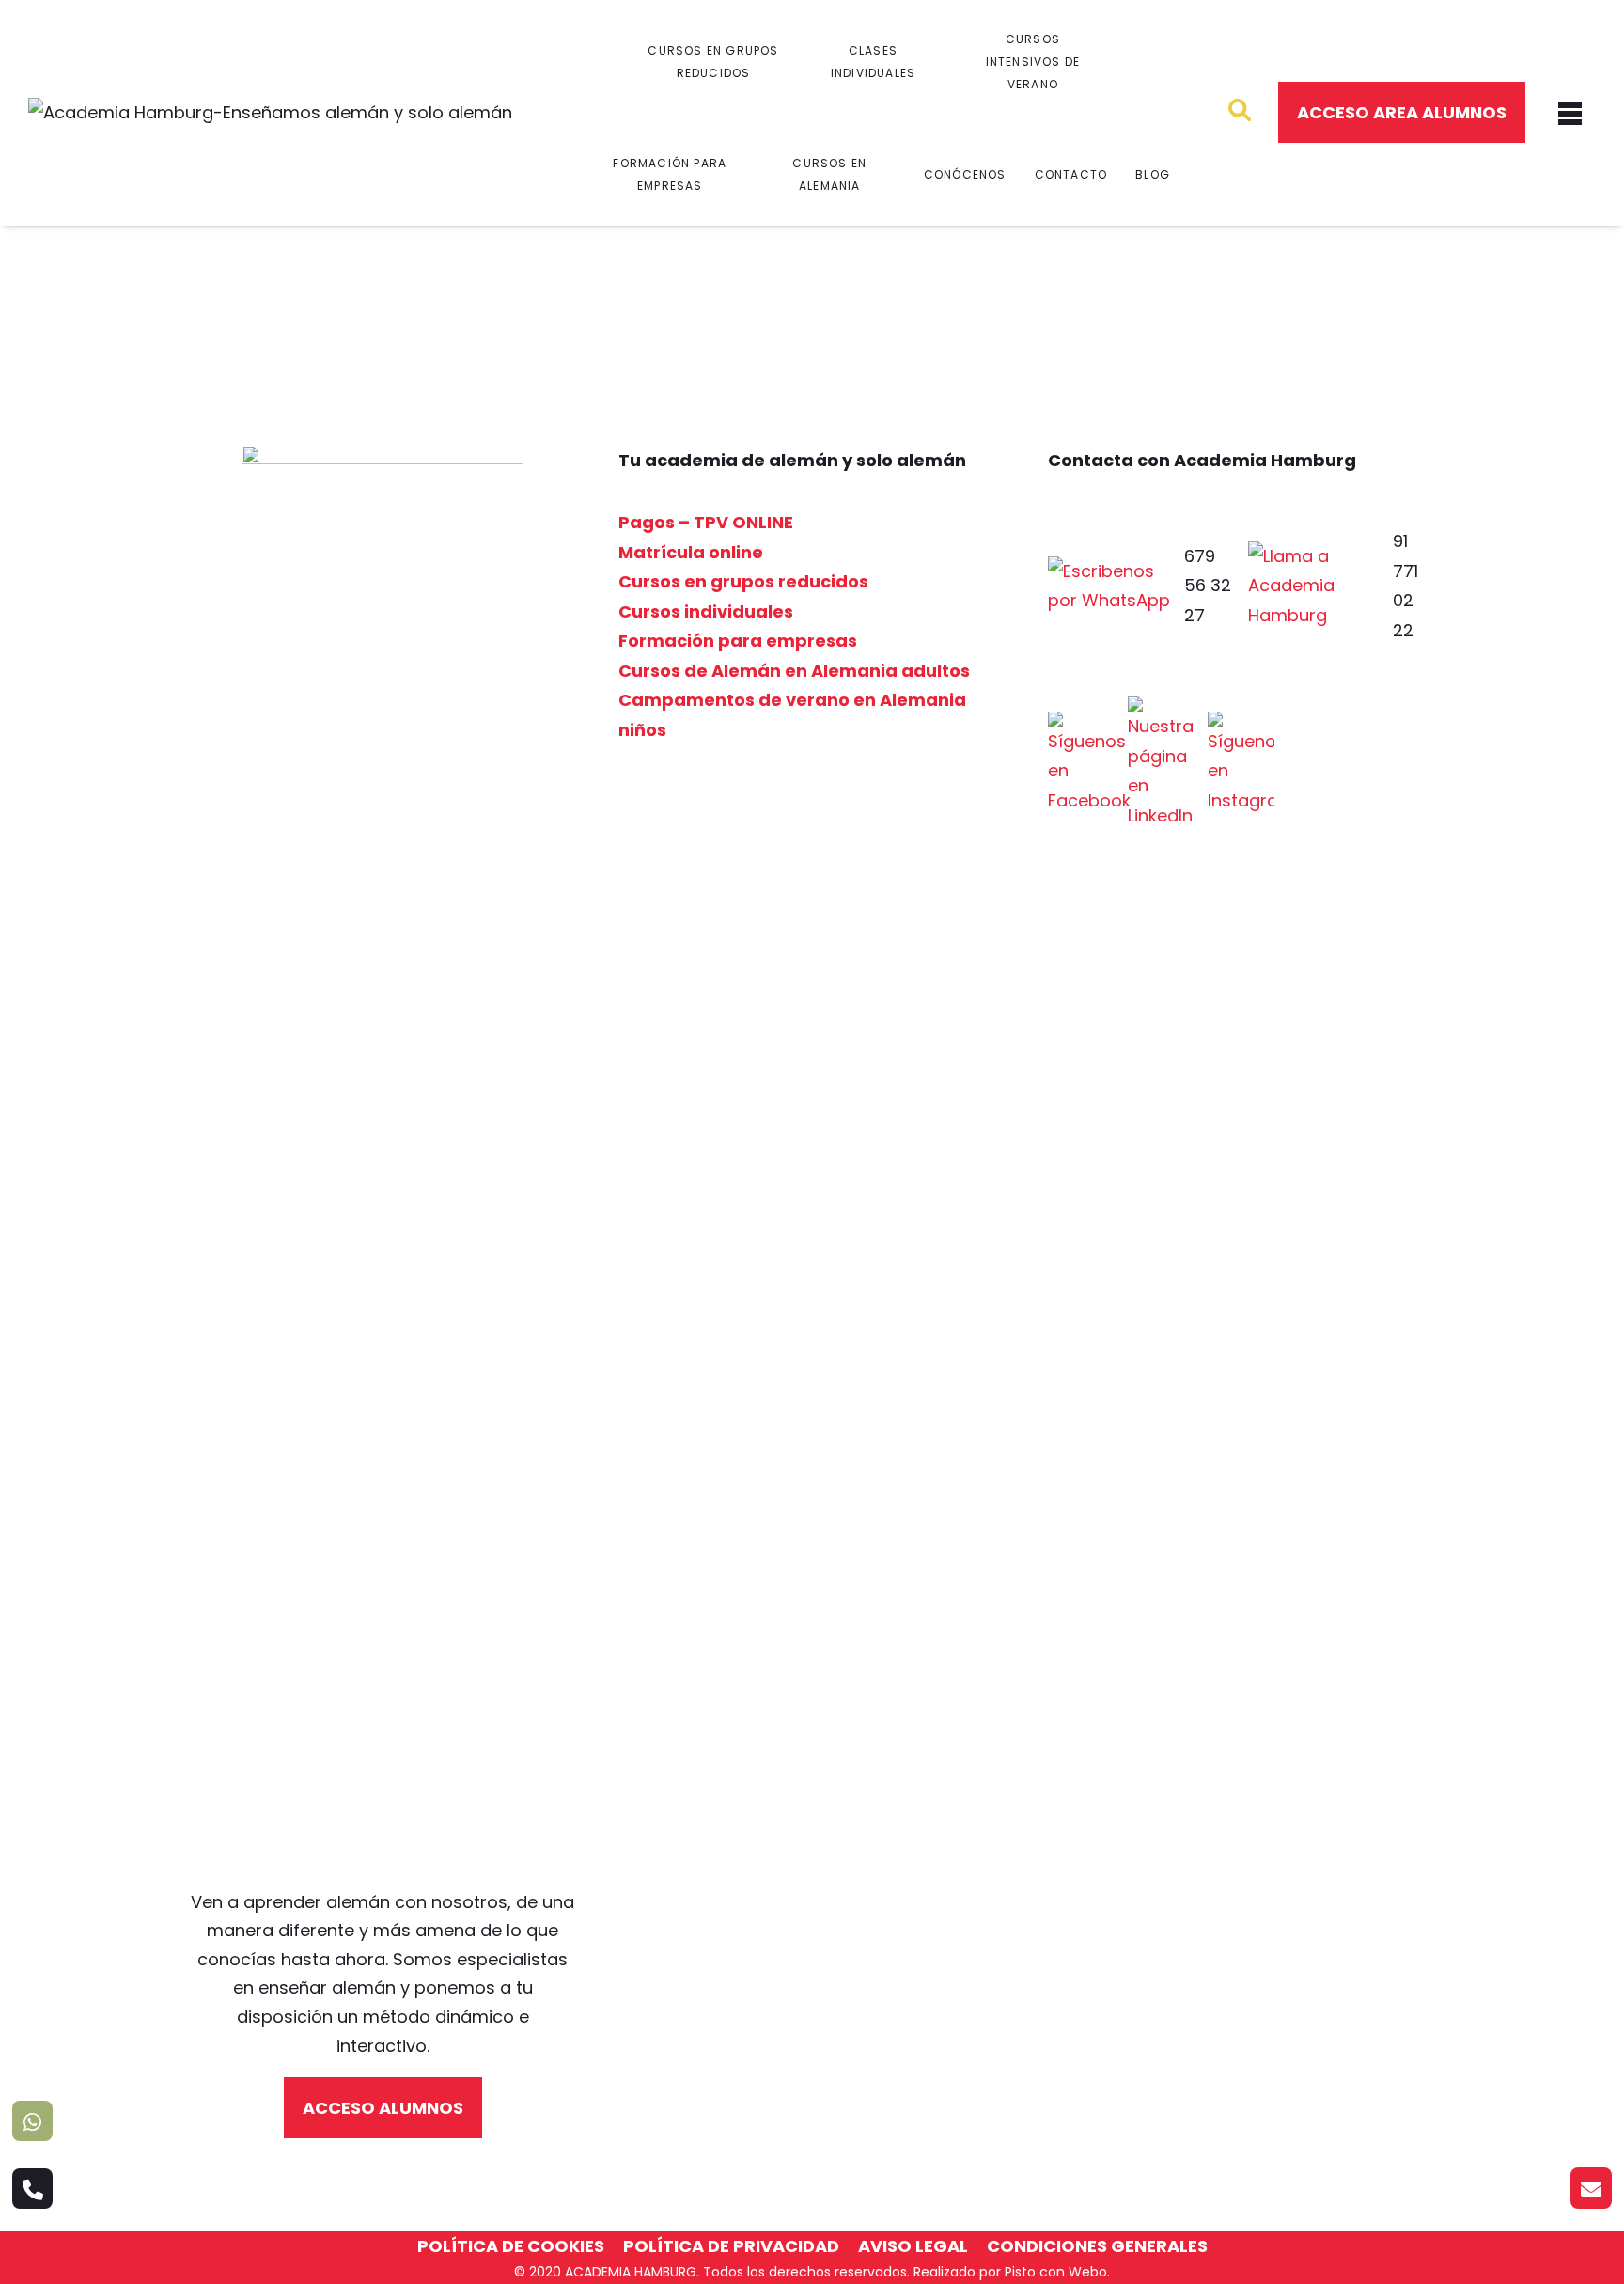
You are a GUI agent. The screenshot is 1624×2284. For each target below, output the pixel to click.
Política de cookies (511, 2246)
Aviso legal (913, 2246)
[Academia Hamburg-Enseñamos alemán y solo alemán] (270, 113)
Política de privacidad (731, 2246)
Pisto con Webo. (1057, 2272)
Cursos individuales (706, 611)
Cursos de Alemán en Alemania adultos (794, 671)
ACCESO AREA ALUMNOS (1402, 112)
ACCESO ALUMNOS (383, 2108)
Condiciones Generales (1097, 2246)
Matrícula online (691, 552)
